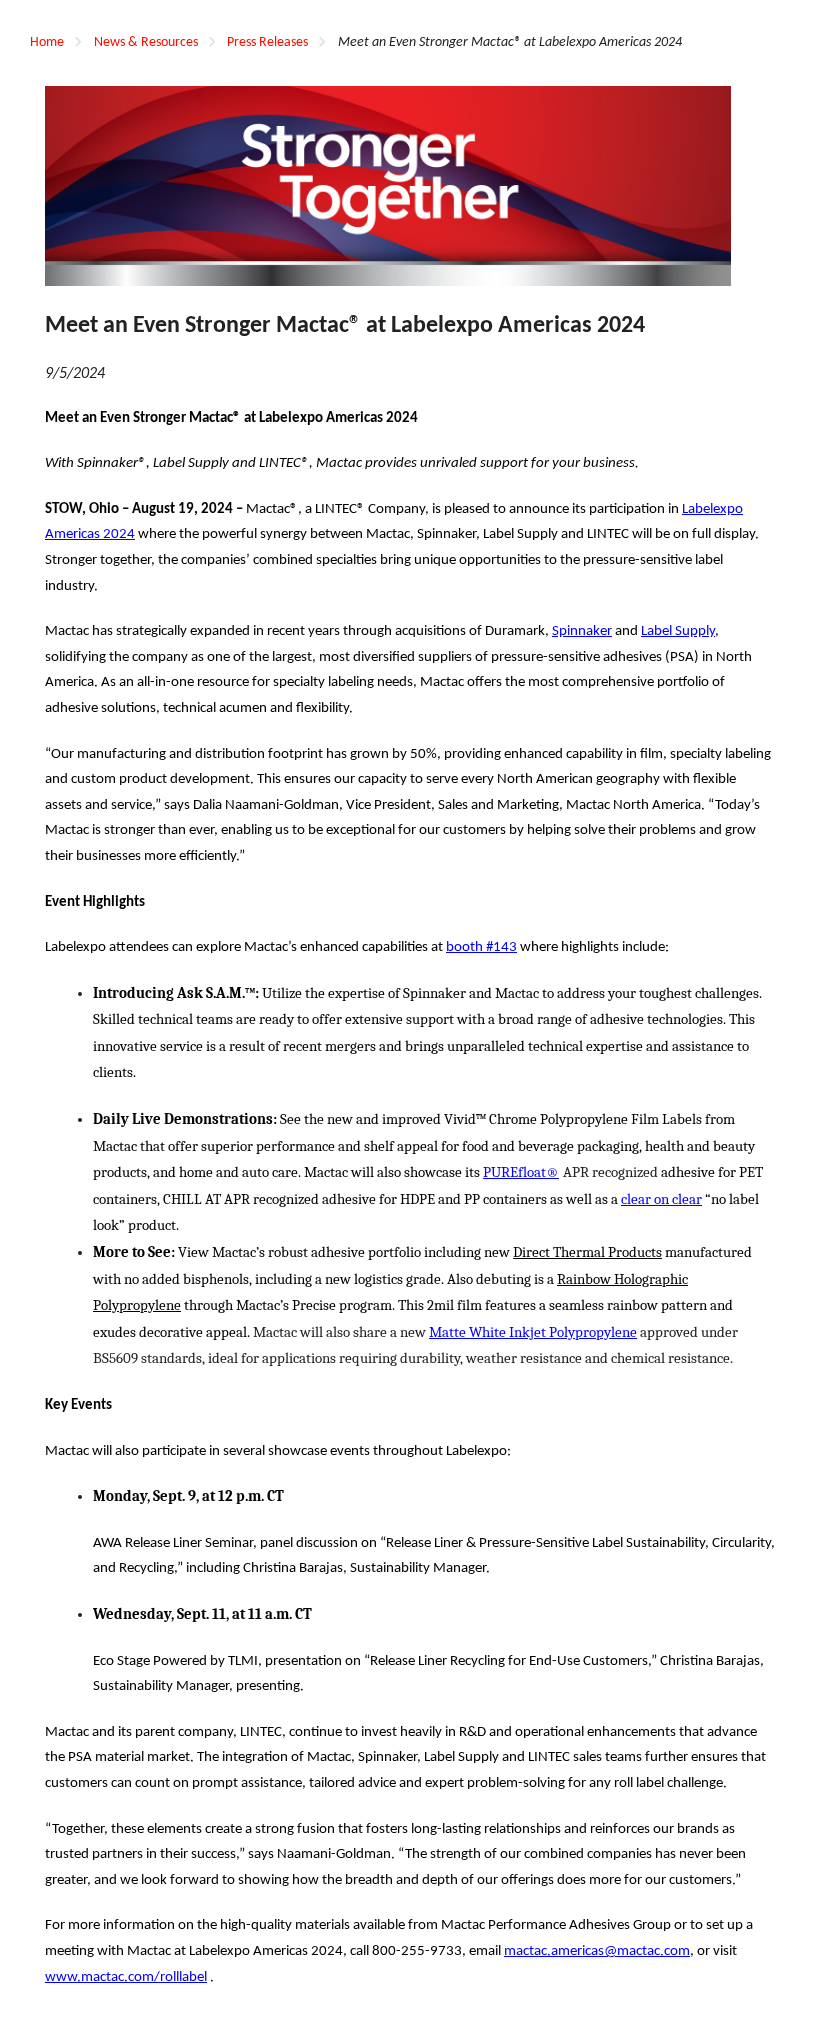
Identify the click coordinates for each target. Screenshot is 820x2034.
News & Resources (146, 42)
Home (47, 42)
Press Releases (267, 42)
